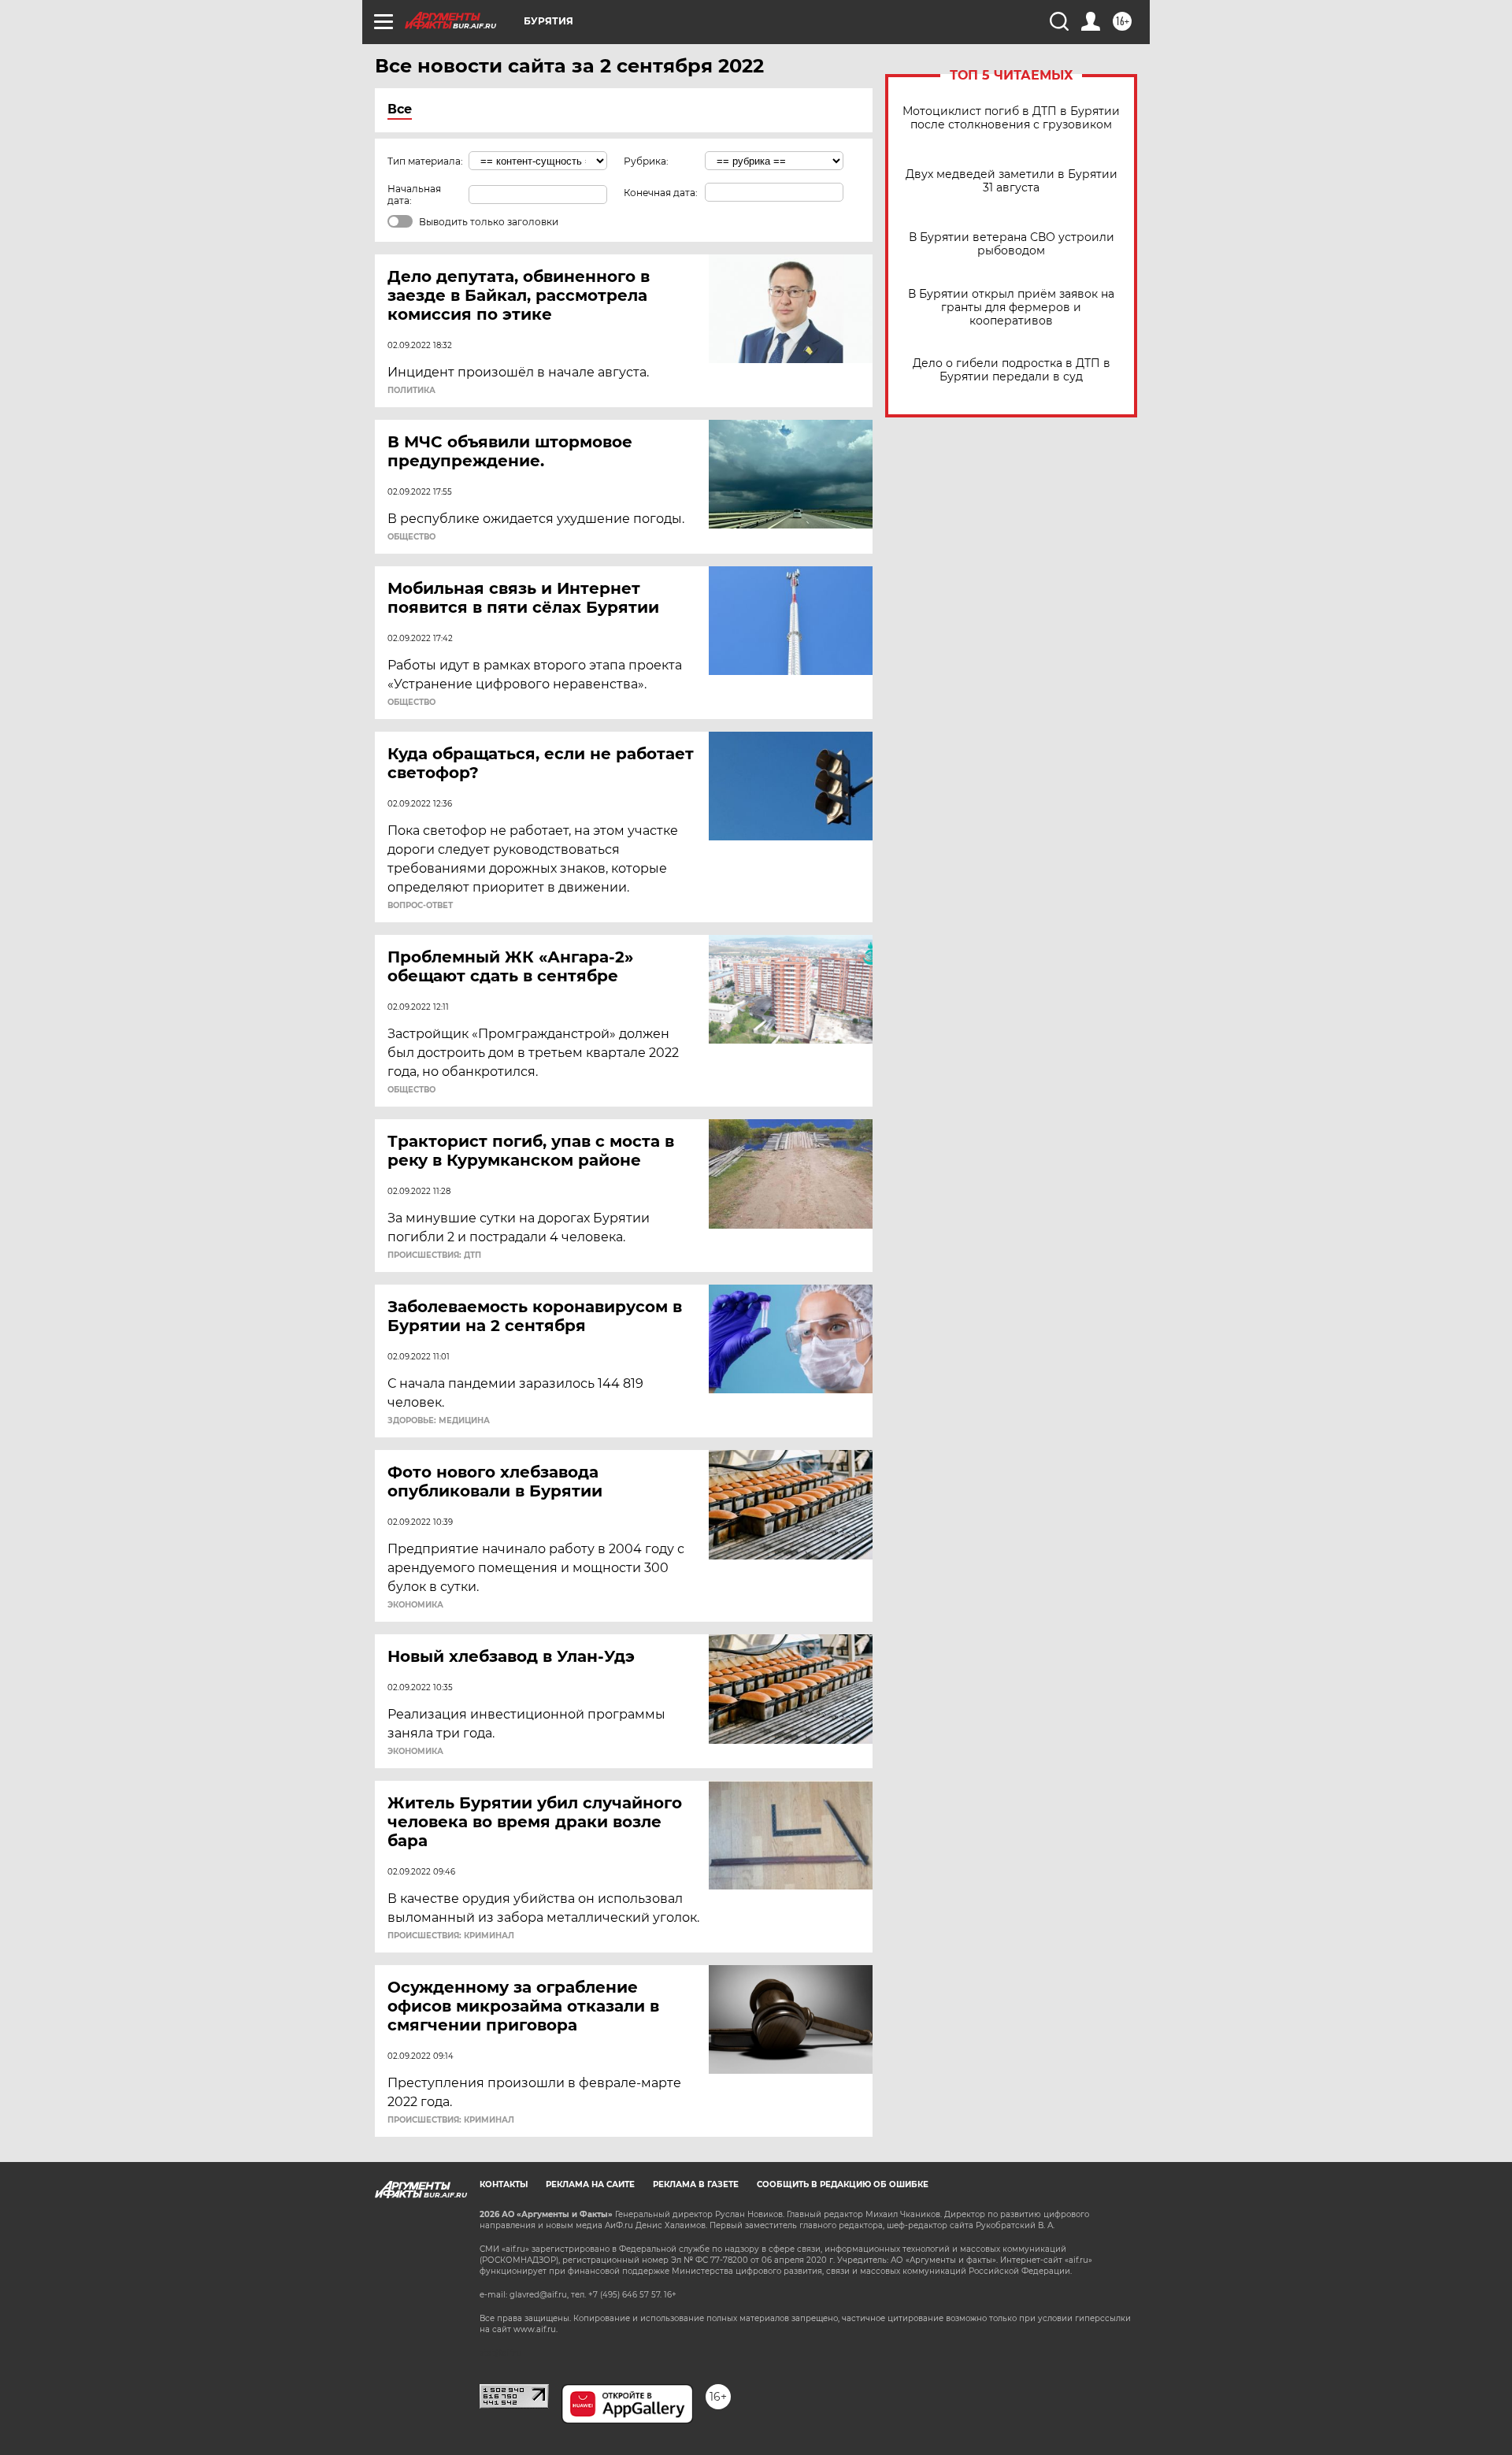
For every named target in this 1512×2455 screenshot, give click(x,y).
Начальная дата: (414, 195)
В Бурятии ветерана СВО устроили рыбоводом (1012, 244)
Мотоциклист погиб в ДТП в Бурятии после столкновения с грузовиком (1011, 118)
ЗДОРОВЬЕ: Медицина (439, 1421)
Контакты (504, 2184)
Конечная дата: (661, 193)
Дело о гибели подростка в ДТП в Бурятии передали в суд (1012, 370)
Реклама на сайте (590, 2184)
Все (400, 109)
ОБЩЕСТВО (411, 537)
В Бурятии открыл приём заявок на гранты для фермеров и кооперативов (1011, 308)
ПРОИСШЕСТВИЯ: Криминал (451, 1936)
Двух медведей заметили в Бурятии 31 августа (1012, 181)
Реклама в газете (696, 2184)
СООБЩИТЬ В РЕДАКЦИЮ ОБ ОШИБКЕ (843, 2184)
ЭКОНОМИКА (415, 1605)
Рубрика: (646, 161)
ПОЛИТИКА (411, 391)
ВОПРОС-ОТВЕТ (420, 906)
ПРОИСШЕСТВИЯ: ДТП (434, 1255)
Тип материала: (425, 161)
